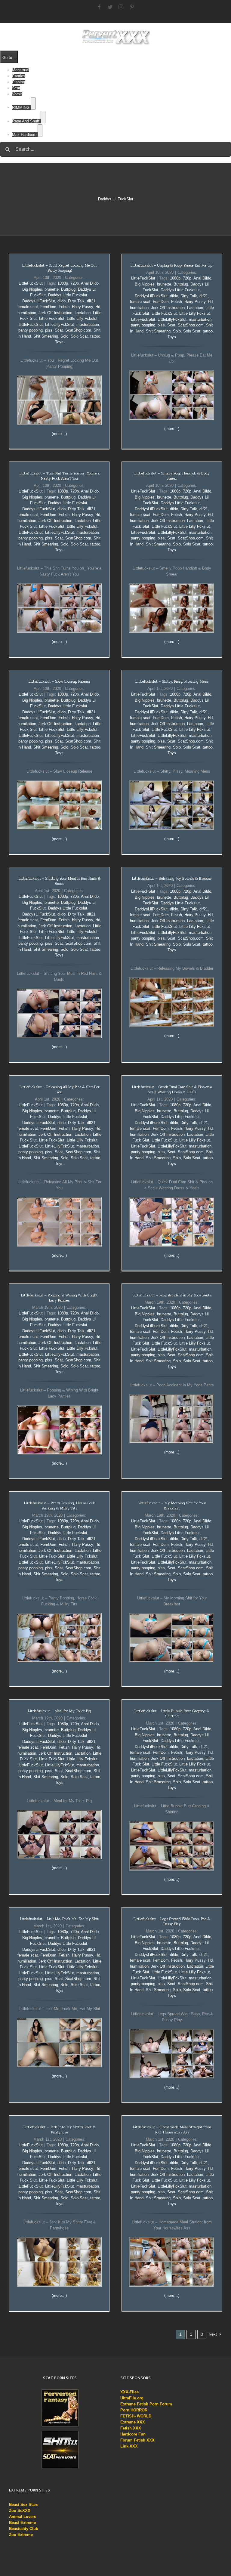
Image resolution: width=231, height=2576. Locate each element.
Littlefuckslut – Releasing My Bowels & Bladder (172, 878)
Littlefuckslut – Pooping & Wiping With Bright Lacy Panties (59, 1298)
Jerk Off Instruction (55, 313)
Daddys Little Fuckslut (68, 295)
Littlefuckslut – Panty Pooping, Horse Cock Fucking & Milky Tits (59, 1506)
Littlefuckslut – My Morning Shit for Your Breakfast (172, 1506)
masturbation (88, 324)
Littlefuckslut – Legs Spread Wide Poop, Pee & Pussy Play (172, 1921)
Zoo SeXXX (20, 2511)
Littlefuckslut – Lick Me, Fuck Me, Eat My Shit (59, 1919)
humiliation (27, 313)
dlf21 (91, 301)
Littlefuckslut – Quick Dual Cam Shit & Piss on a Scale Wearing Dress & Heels (172, 1089)
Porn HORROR (134, 2410)
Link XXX (129, 2446)
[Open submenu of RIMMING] (33, 103)
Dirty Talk (76, 301)
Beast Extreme (22, 2523)
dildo (62, 301)
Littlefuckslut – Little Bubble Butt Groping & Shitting (172, 1713)
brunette (52, 289)
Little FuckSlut (52, 318)
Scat (59, 330)
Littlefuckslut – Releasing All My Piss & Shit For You (59, 1089)
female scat (28, 307)
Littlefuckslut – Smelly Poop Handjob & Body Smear (172, 476)
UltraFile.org (132, 2398)
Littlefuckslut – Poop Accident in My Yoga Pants (172, 1295)
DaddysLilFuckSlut (39, 301)
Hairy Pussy (82, 307)
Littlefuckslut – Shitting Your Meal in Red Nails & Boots (59, 881)
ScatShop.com (78, 330)
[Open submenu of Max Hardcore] (40, 131)
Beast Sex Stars (24, 2505)
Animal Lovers (23, 2517)
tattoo (95, 336)
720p (75, 283)
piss (49, 330)
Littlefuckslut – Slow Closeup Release (59, 681)
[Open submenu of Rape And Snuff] (43, 117)
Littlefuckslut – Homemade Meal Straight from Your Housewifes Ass (172, 2130)
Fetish (64, 307)
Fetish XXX (131, 2428)
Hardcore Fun (133, 2434)
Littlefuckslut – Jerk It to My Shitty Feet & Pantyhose (59, 2130)
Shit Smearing (46, 336)
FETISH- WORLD (136, 2416)
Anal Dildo (90, 283)
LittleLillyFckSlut (60, 324)
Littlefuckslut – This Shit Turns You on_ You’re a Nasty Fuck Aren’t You (59, 476)
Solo (64, 336)
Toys (59, 342)
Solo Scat (79, 336)
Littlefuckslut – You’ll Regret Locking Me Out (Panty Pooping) (59, 268)
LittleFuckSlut (31, 283)
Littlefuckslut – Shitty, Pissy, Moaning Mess (172, 681)
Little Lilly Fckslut (82, 318)
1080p (63, 283)
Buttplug (68, 289)
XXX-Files (129, 2392)
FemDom (48, 307)
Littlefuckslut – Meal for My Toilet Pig (59, 1711)
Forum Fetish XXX (137, 2440)
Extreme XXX (133, 2422)
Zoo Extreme (21, 2535)
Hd (98, 307)
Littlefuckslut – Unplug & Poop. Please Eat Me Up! (172, 265)
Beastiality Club (24, 2529)
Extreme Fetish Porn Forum (146, 2404)
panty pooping (31, 330)
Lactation (83, 313)
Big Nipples (32, 289)
